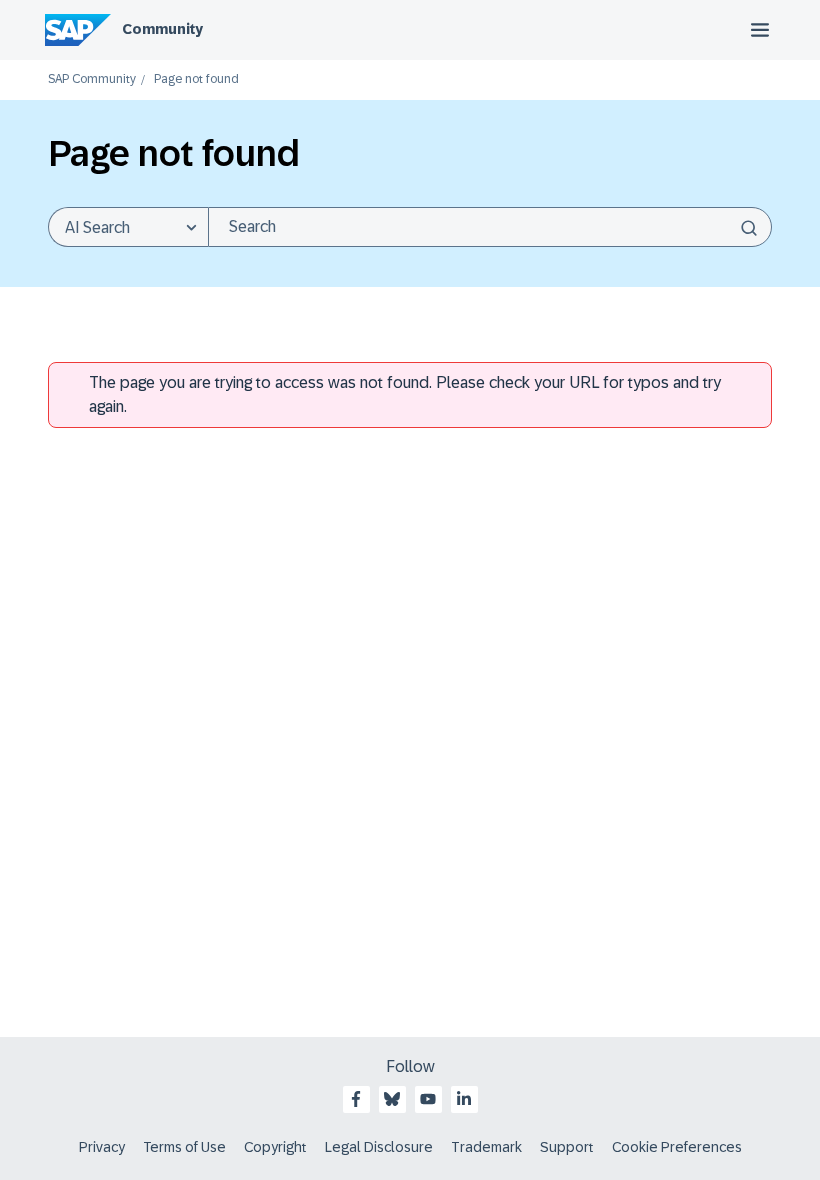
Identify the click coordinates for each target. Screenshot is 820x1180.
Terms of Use (184, 1147)
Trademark (486, 1147)
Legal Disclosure (379, 1147)
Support (567, 1147)
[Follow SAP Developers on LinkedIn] (464, 1099)
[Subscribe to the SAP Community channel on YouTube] (428, 1099)
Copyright (275, 1147)
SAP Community (92, 79)
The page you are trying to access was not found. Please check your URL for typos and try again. (405, 394)
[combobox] (490, 227)
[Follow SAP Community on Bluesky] (392, 1099)
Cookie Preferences (677, 1147)
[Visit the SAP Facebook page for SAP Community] (356, 1099)
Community (162, 29)
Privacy (102, 1147)
